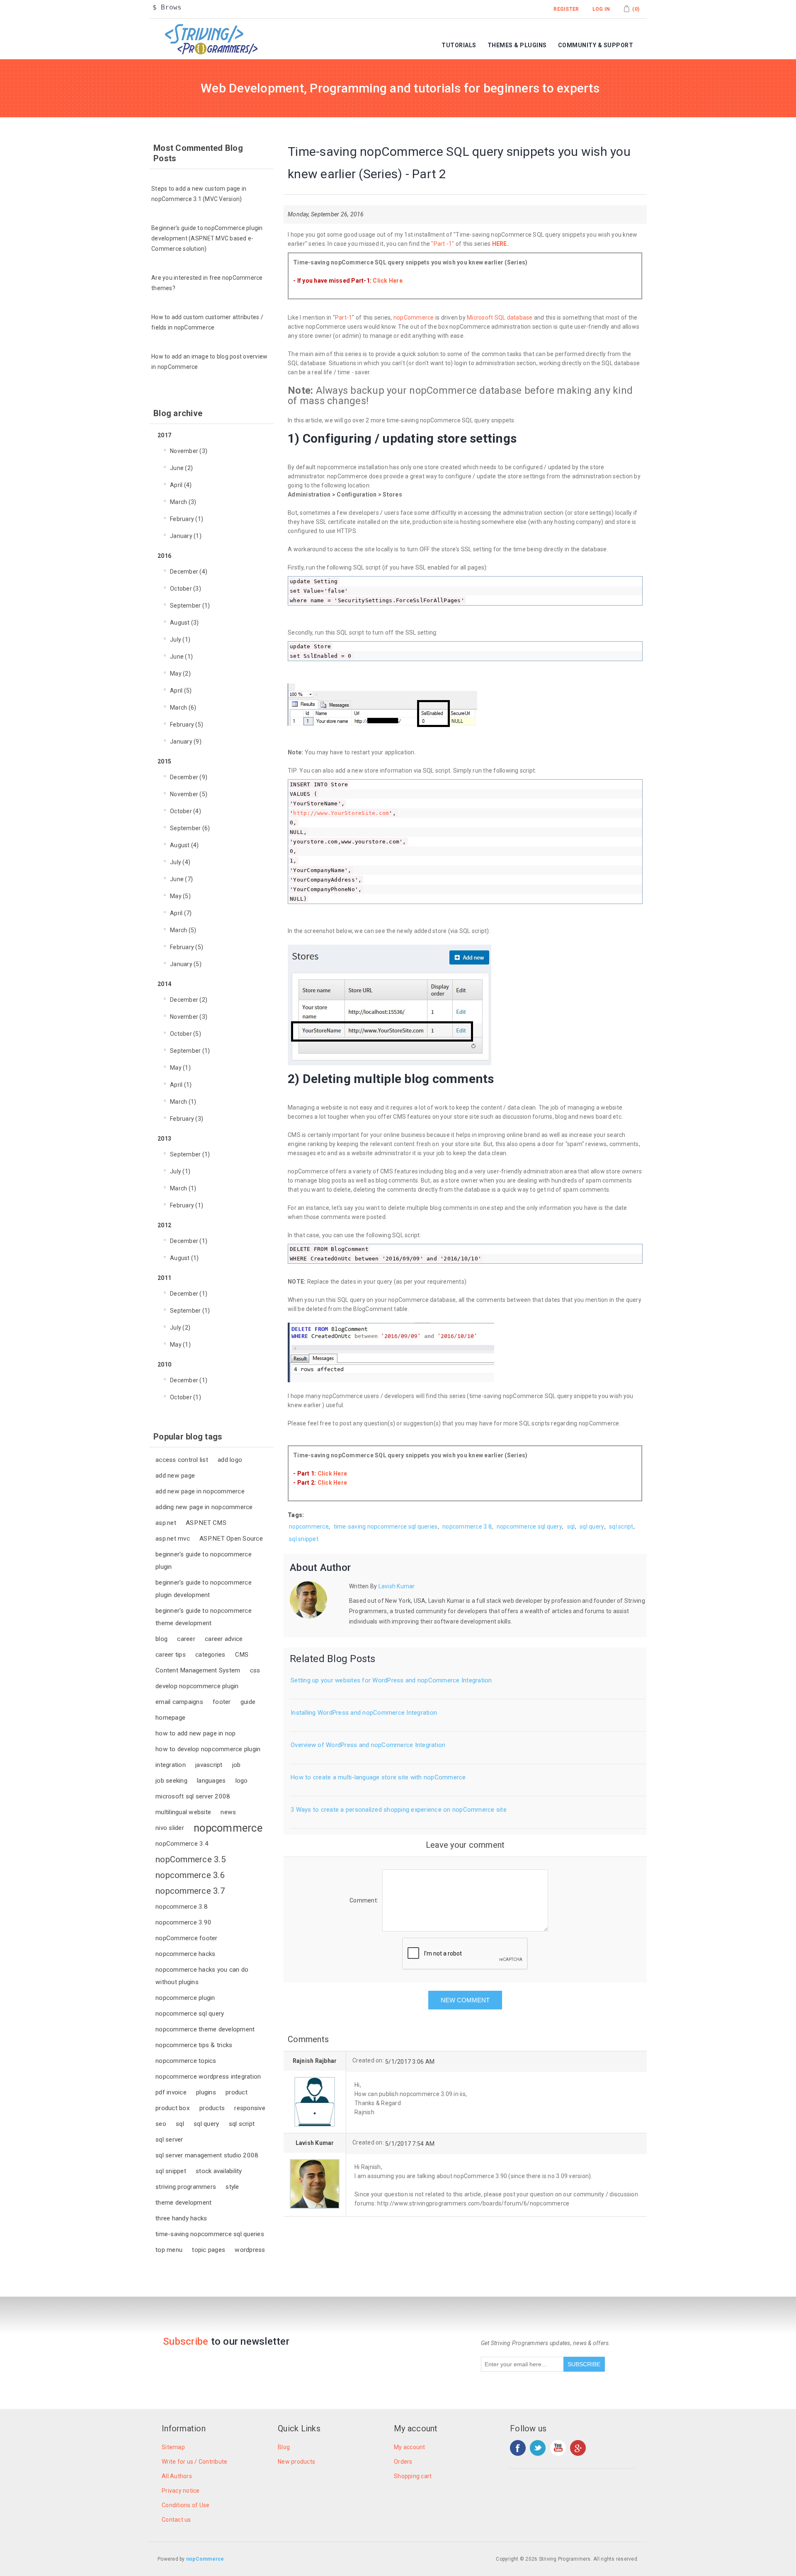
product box (173, 2108)
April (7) (181, 913)
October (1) (186, 1397)
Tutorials (459, 45)
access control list (182, 1460)
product (237, 2092)
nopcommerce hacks (185, 1954)
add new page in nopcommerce (200, 1491)
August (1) (184, 1258)
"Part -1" (443, 244)
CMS (242, 1655)
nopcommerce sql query (190, 2014)
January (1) (186, 536)
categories (210, 1655)
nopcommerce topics (186, 2061)
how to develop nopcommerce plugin (208, 1749)
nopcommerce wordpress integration (208, 2077)
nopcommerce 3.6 (190, 1875)
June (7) (181, 879)
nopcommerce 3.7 (190, 1891)
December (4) (189, 572)
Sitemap (173, 2447)
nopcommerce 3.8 (182, 1907)
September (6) (190, 828)
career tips (171, 1655)
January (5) (186, 964)
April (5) (181, 691)
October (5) (186, 1034)
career (186, 1639)
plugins (206, 2092)
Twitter (538, 2448)
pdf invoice (171, 2092)
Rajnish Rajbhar (315, 2061)
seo (161, 2124)
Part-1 (344, 317)
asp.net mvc (173, 1539)
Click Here (388, 281)
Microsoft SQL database (500, 317)
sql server (169, 2140)
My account (410, 2447)
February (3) (187, 1119)
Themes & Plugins (517, 45)
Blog (284, 2447)
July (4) (180, 862)
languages (211, 1781)
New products (296, 2462)
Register (566, 9)
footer (222, 1702)
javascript (209, 1765)
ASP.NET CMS (206, 1523)
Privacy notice (181, 2491)
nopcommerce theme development (205, 2029)
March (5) (183, 930)
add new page (175, 1476)
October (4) (186, 811)
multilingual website (183, 1812)
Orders (403, 2462)
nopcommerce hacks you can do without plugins (202, 1976)
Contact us (176, 2520)
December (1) (189, 1241)
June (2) (181, 468)
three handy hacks (181, 2218)
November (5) (189, 794)
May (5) (180, 896)
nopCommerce (414, 317)
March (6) (183, 708)
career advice (224, 1639)
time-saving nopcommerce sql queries (210, 2234)
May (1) (180, 1068)
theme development (183, 2203)
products (212, 2108)
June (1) (181, 657)
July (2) (180, 1328)
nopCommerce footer (187, 1938)
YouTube (558, 2448)
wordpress (250, 2250)
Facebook (518, 2448)
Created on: (368, 2060)
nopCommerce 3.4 (182, 1844)
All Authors (177, 2476)
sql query (206, 2124)
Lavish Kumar (396, 1586)
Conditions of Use (186, 2505)
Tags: (296, 1515)
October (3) (186, 589)
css (255, 1670)
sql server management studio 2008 (207, 2155)
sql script (242, 2124)
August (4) (184, 845)
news (228, 1812)
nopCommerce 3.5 (191, 1859)
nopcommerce (228, 1828)
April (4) (181, 485)
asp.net (166, 1523)
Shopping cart (413, 2476)
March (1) (183, 1102)
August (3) (184, 623)
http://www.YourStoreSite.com (341, 813)
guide (248, 1702)
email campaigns (179, 1702)
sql (180, 2124)
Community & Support (596, 45)
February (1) (187, 519)
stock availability (219, 2171)
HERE (500, 244)
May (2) (180, 674)
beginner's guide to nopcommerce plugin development (204, 1589)
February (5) (187, 725)
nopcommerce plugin (185, 1998)
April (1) (181, 1085)
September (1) (190, 606)
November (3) (189, 451)
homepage (170, 1718)
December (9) (189, 777)
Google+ (578, 2448)
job (237, 1765)
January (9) (186, 742)
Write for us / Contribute (194, 2462)
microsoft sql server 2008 (193, 1796)
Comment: (364, 1900)
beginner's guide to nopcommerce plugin (204, 1561)
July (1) (180, 640)
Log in (601, 9)
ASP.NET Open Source (231, 1539)
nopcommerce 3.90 (183, 1922)
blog (161, 1639)
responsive (250, 2108)
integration (171, 1765)
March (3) (183, 502)
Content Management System (198, 1670)
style (232, 2187)
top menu (169, 2250)
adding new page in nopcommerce (204, 1507)
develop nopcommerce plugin (197, 1686)
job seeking (171, 1781)
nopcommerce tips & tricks (194, 2045)
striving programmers (186, 2187)
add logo (230, 1460)
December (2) (189, 1000)
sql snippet (171, 2171)
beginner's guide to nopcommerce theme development (204, 1617)
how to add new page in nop (196, 1733)
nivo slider (170, 1828)
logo (242, 1781)
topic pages (209, 2250)
